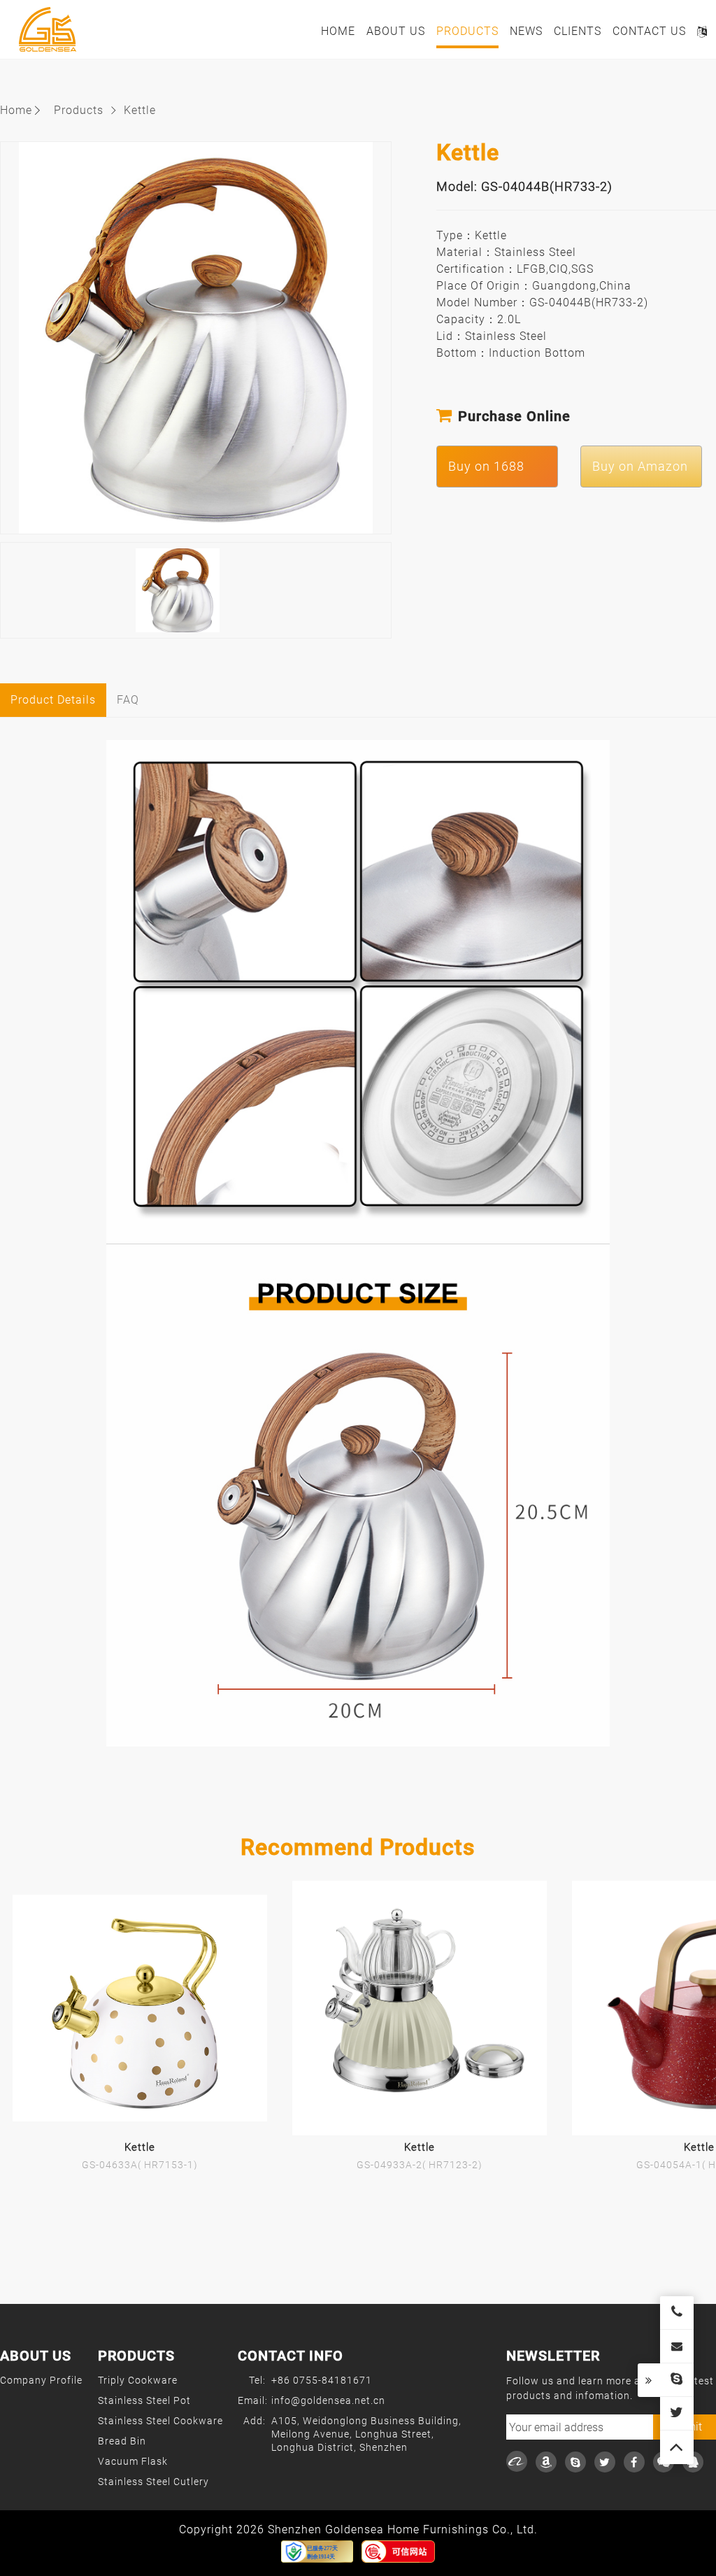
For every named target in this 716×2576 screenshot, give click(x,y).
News (526, 31)
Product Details (53, 700)
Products (467, 31)
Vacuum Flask (133, 2461)
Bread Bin (122, 2441)
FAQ (128, 700)
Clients (578, 31)
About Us (396, 31)
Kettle (140, 110)
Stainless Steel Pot (144, 2400)
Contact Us (649, 31)
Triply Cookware (138, 2380)
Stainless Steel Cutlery (153, 2482)
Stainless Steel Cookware (160, 2421)
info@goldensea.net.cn (328, 2400)
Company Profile (41, 2380)
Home (338, 31)
